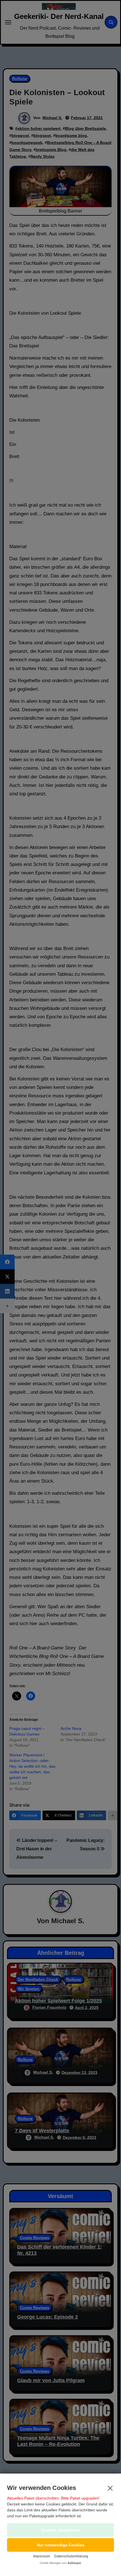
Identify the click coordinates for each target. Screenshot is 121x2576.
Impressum (42, 2556)
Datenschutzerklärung (71, 2556)
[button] (60, 2545)
